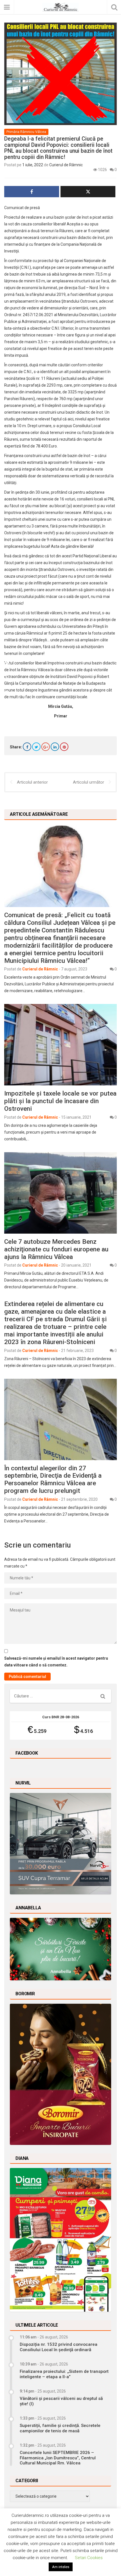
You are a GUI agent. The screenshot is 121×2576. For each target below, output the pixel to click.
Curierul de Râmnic (66, 165)
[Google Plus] (46, 747)
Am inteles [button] (61, 2567)
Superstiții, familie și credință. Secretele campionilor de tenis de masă (60, 2428)
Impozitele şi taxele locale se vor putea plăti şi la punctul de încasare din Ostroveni (60, 1101)
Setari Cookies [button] (89, 2558)
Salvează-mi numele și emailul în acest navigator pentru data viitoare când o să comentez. (56, 1662)
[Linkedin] (55, 747)
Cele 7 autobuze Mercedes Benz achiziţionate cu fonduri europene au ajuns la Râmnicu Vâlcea (56, 1249)
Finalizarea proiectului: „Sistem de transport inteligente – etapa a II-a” (64, 2374)
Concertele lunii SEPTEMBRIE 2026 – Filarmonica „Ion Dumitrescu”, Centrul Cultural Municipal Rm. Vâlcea (58, 2458)
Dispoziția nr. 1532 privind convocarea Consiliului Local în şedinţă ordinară (59, 2347)
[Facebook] (27, 747)
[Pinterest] (64, 747)
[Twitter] (36, 747)
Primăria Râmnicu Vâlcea (26, 132)
